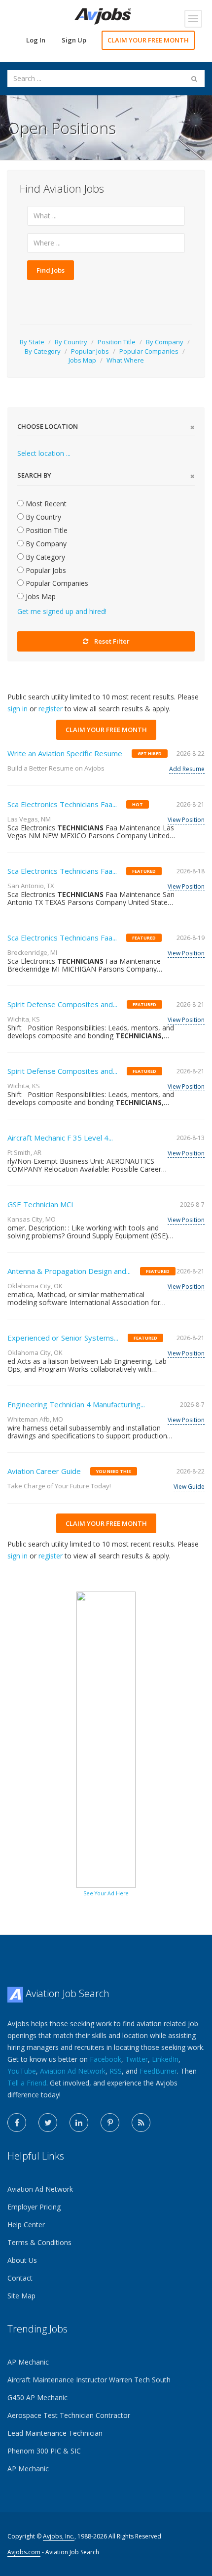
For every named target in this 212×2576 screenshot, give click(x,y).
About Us (22, 2260)
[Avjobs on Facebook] (17, 2123)
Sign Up (74, 40)
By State (32, 342)
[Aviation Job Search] (103, 16)
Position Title (117, 342)
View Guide (189, 1487)
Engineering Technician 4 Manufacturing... (76, 1404)
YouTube (22, 2071)
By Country (71, 342)
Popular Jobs (90, 351)
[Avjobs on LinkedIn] (79, 2123)
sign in (18, 709)
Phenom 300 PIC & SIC (44, 2451)
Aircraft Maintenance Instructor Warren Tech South (89, 2380)
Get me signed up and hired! (62, 611)
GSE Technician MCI (40, 1204)
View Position (186, 820)
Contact (20, 2278)
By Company (165, 342)
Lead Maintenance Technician (55, 2433)
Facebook (106, 2059)
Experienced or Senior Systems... (63, 1338)
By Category (43, 351)
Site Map (21, 2296)
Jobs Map (82, 360)
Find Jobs (51, 270)
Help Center (26, 2225)
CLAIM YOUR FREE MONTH (148, 40)
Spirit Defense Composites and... (62, 1004)
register (51, 709)
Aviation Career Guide (44, 1471)
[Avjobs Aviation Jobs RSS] (141, 2123)
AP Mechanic (28, 2362)
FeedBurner (158, 2071)
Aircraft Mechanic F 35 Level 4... (60, 1138)
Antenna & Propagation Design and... (69, 1271)
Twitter (137, 2059)
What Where (125, 360)
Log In (36, 40)
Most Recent (45, 504)
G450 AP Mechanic (37, 2397)
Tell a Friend (27, 2083)
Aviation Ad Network (73, 2071)
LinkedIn (165, 2059)
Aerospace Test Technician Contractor (69, 2415)
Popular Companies (149, 351)
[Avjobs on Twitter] (48, 2123)
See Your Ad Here (106, 1893)
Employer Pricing (34, 2207)
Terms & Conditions (39, 2242)
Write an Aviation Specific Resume (65, 753)
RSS (116, 2071)
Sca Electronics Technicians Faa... (62, 804)
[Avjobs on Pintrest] (110, 2123)
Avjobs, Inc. (59, 2536)
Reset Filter (112, 641)
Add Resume (187, 769)
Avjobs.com (24, 2552)
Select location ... (44, 453)
